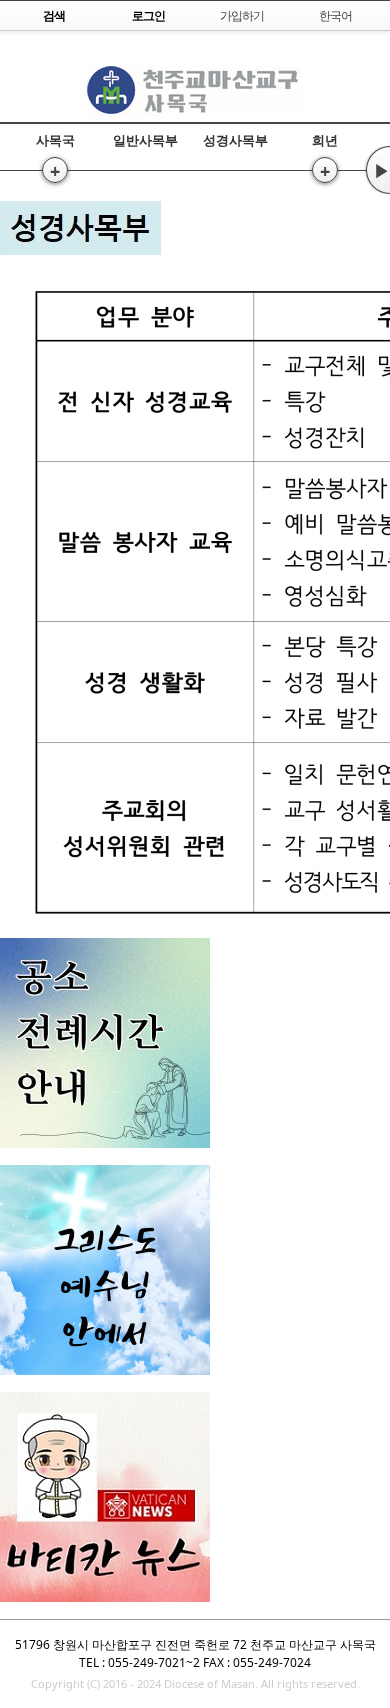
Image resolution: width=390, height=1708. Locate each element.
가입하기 (242, 15)
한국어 (335, 15)
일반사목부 (145, 140)
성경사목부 (235, 140)
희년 (325, 140)
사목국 (55, 140)
